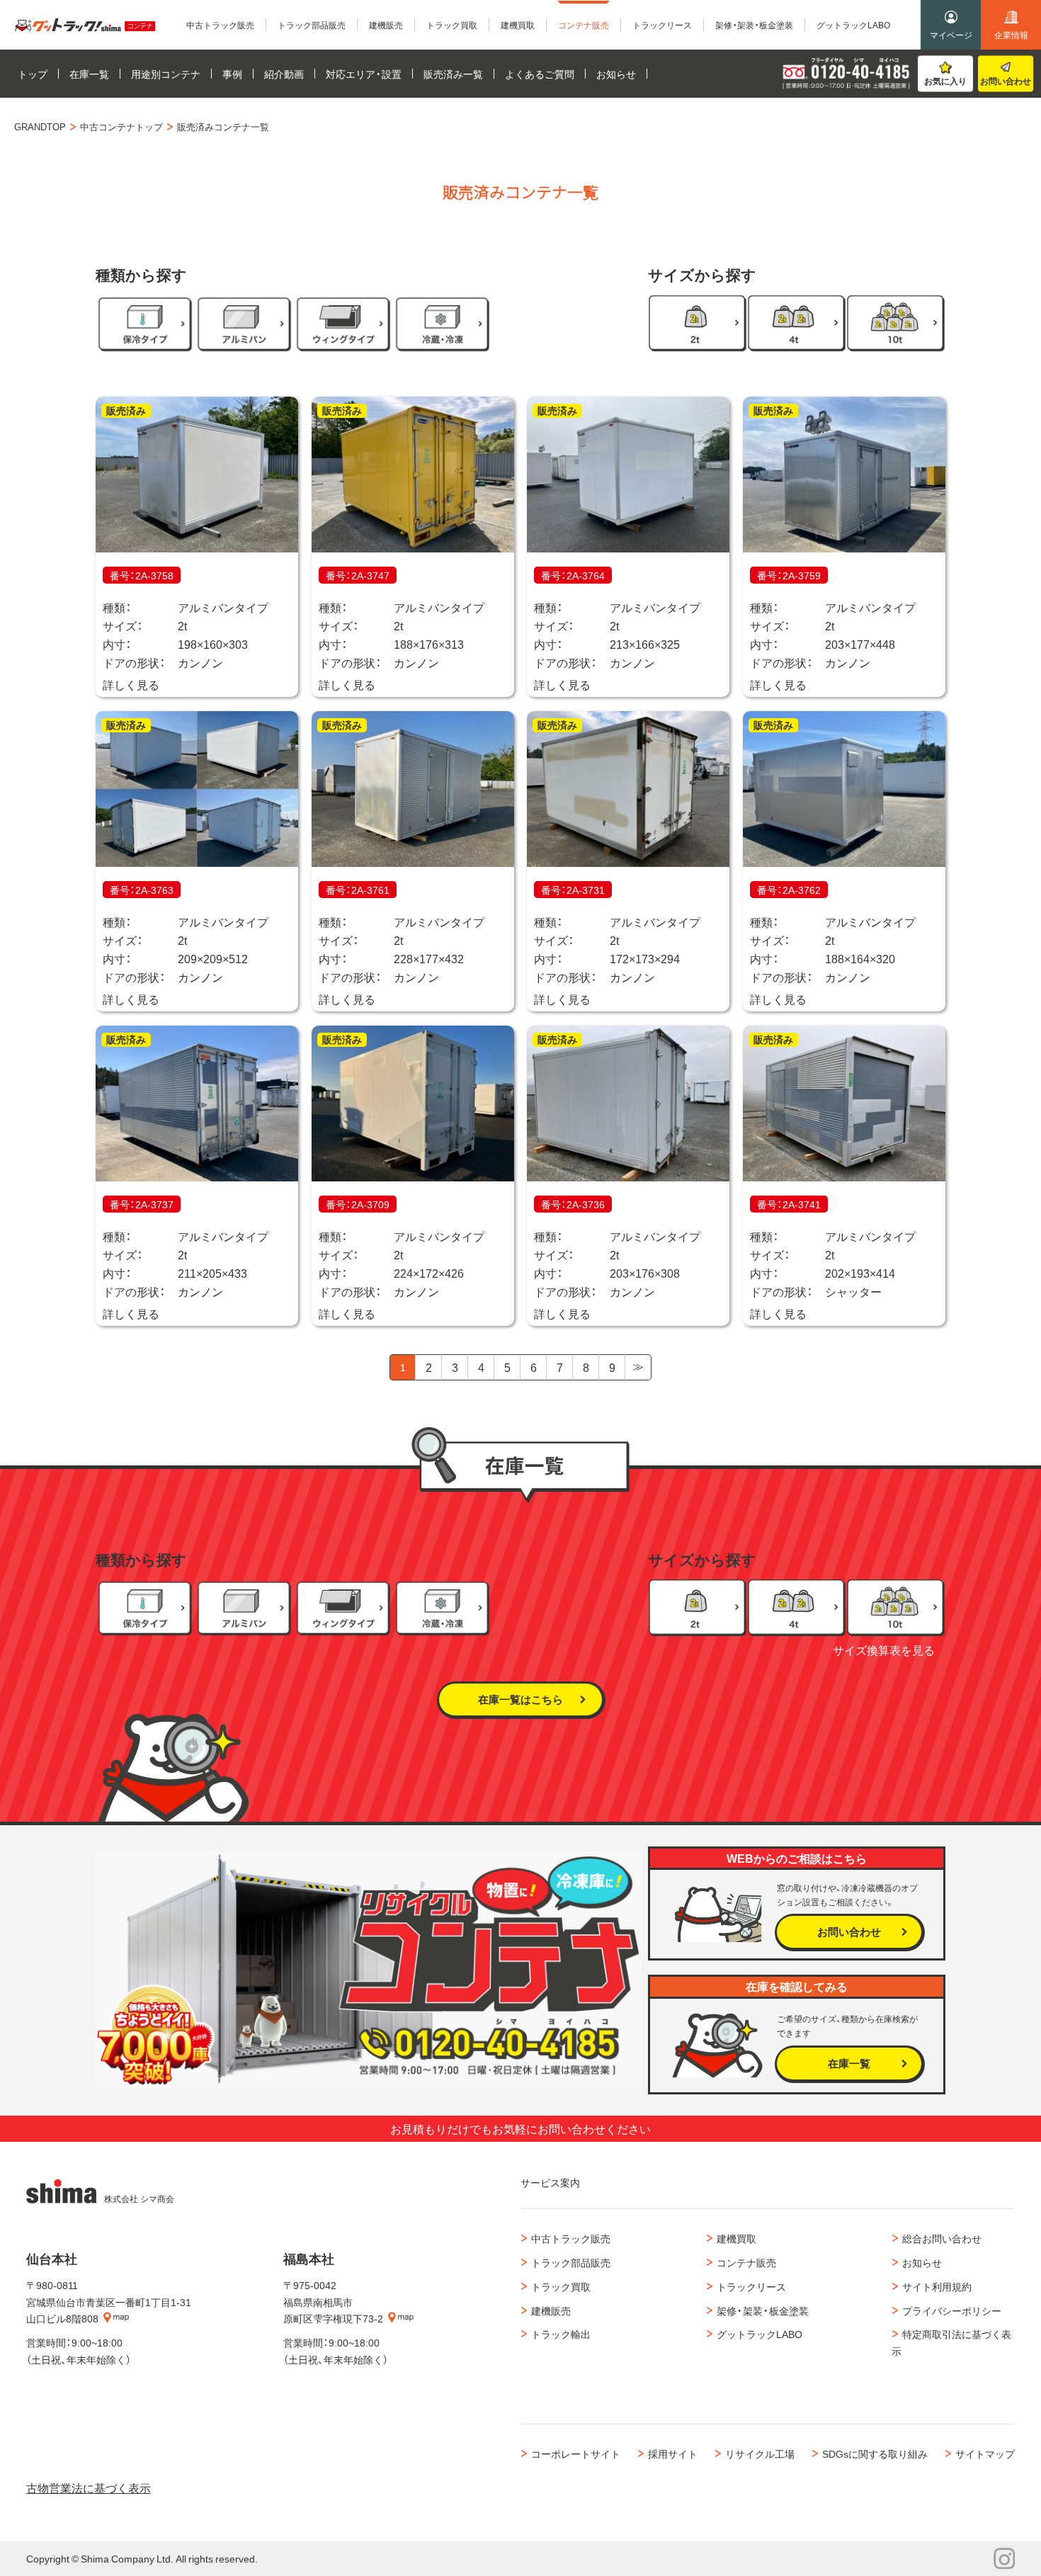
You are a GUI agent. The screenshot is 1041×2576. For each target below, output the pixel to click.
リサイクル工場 (760, 2453)
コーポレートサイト (576, 2453)
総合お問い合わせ (942, 2238)
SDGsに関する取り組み (875, 2453)
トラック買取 (561, 2286)
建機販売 (551, 2310)
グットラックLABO (760, 2334)
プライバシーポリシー (952, 2310)
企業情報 (1011, 35)
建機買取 (736, 2238)
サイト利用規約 (937, 2286)
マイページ (951, 35)
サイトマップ (985, 2453)
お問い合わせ (1006, 81)
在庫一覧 (849, 2063)
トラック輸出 (561, 2334)
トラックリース (751, 2286)
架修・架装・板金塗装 (763, 2310)
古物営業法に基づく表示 (89, 2487)
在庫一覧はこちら (520, 1699)
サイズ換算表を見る (884, 1650)
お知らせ (922, 2262)
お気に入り (945, 81)
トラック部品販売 (571, 2262)
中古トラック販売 (571, 2238)
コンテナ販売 (746, 2262)
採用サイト (673, 2453)
